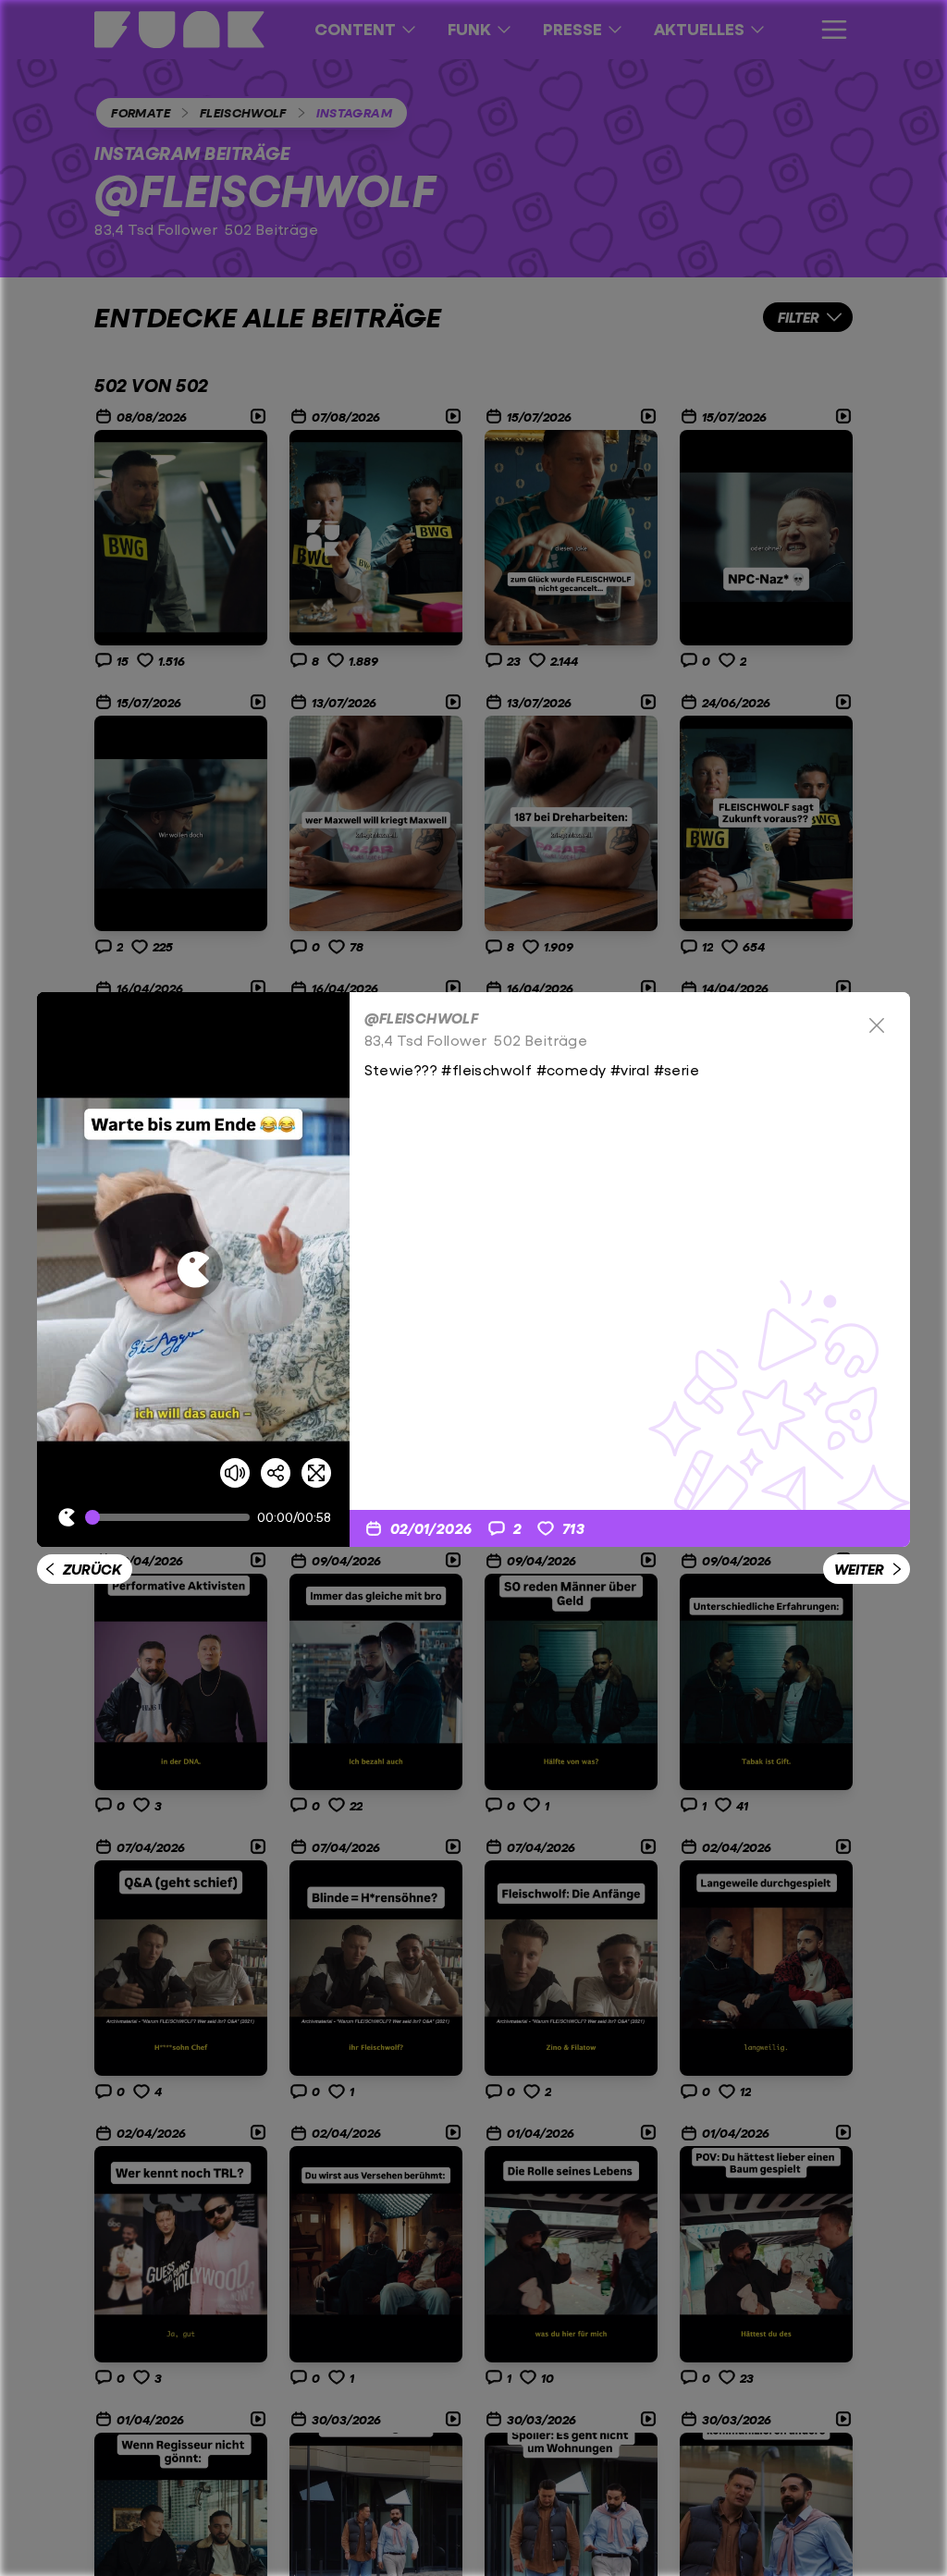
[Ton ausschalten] (235, 1473)
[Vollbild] (316, 1473)
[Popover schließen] (877, 1025)
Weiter (859, 1569)
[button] (193, 1270)
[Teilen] (276, 1473)
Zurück (92, 1569)
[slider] (171, 1517)
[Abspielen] (193, 1270)
